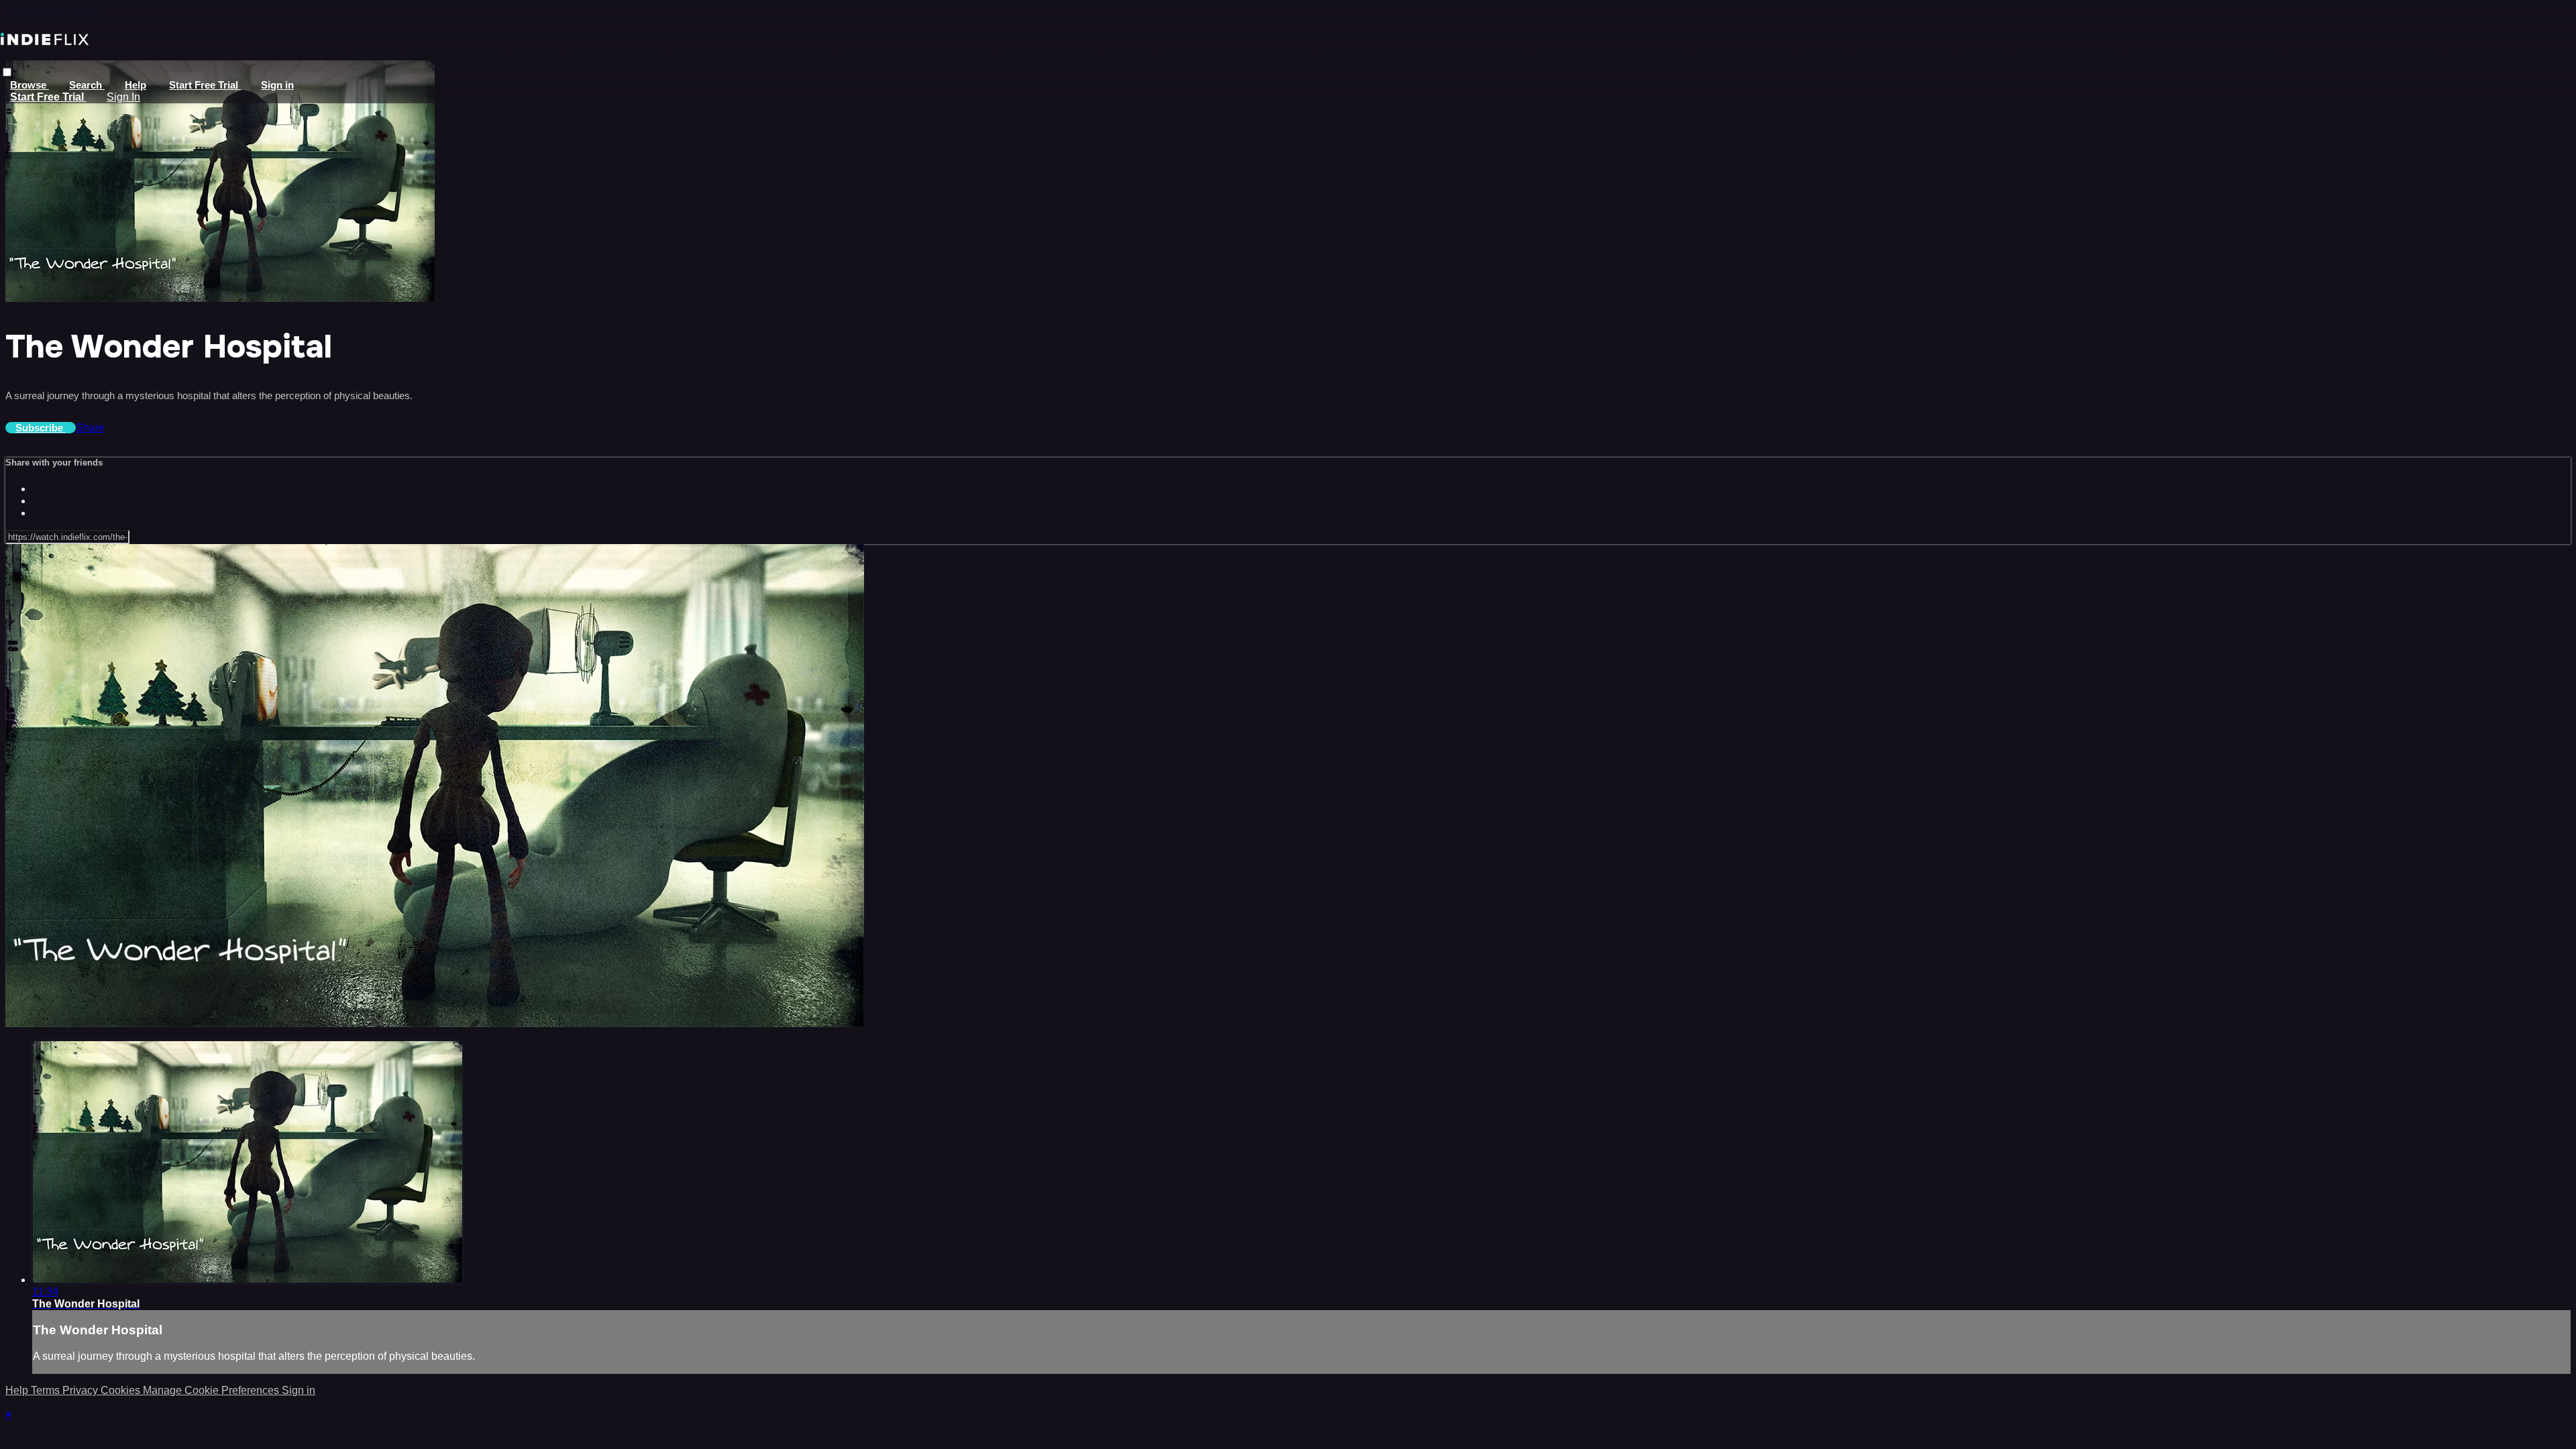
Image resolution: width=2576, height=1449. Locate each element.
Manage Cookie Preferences (212, 1390)
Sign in (277, 85)
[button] (7, 72)
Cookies (122, 1390)
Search (87, 85)
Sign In (123, 97)
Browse (30, 85)
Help (136, 85)
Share (90, 428)
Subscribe (41, 428)
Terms (47, 1390)
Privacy (82, 1390)
